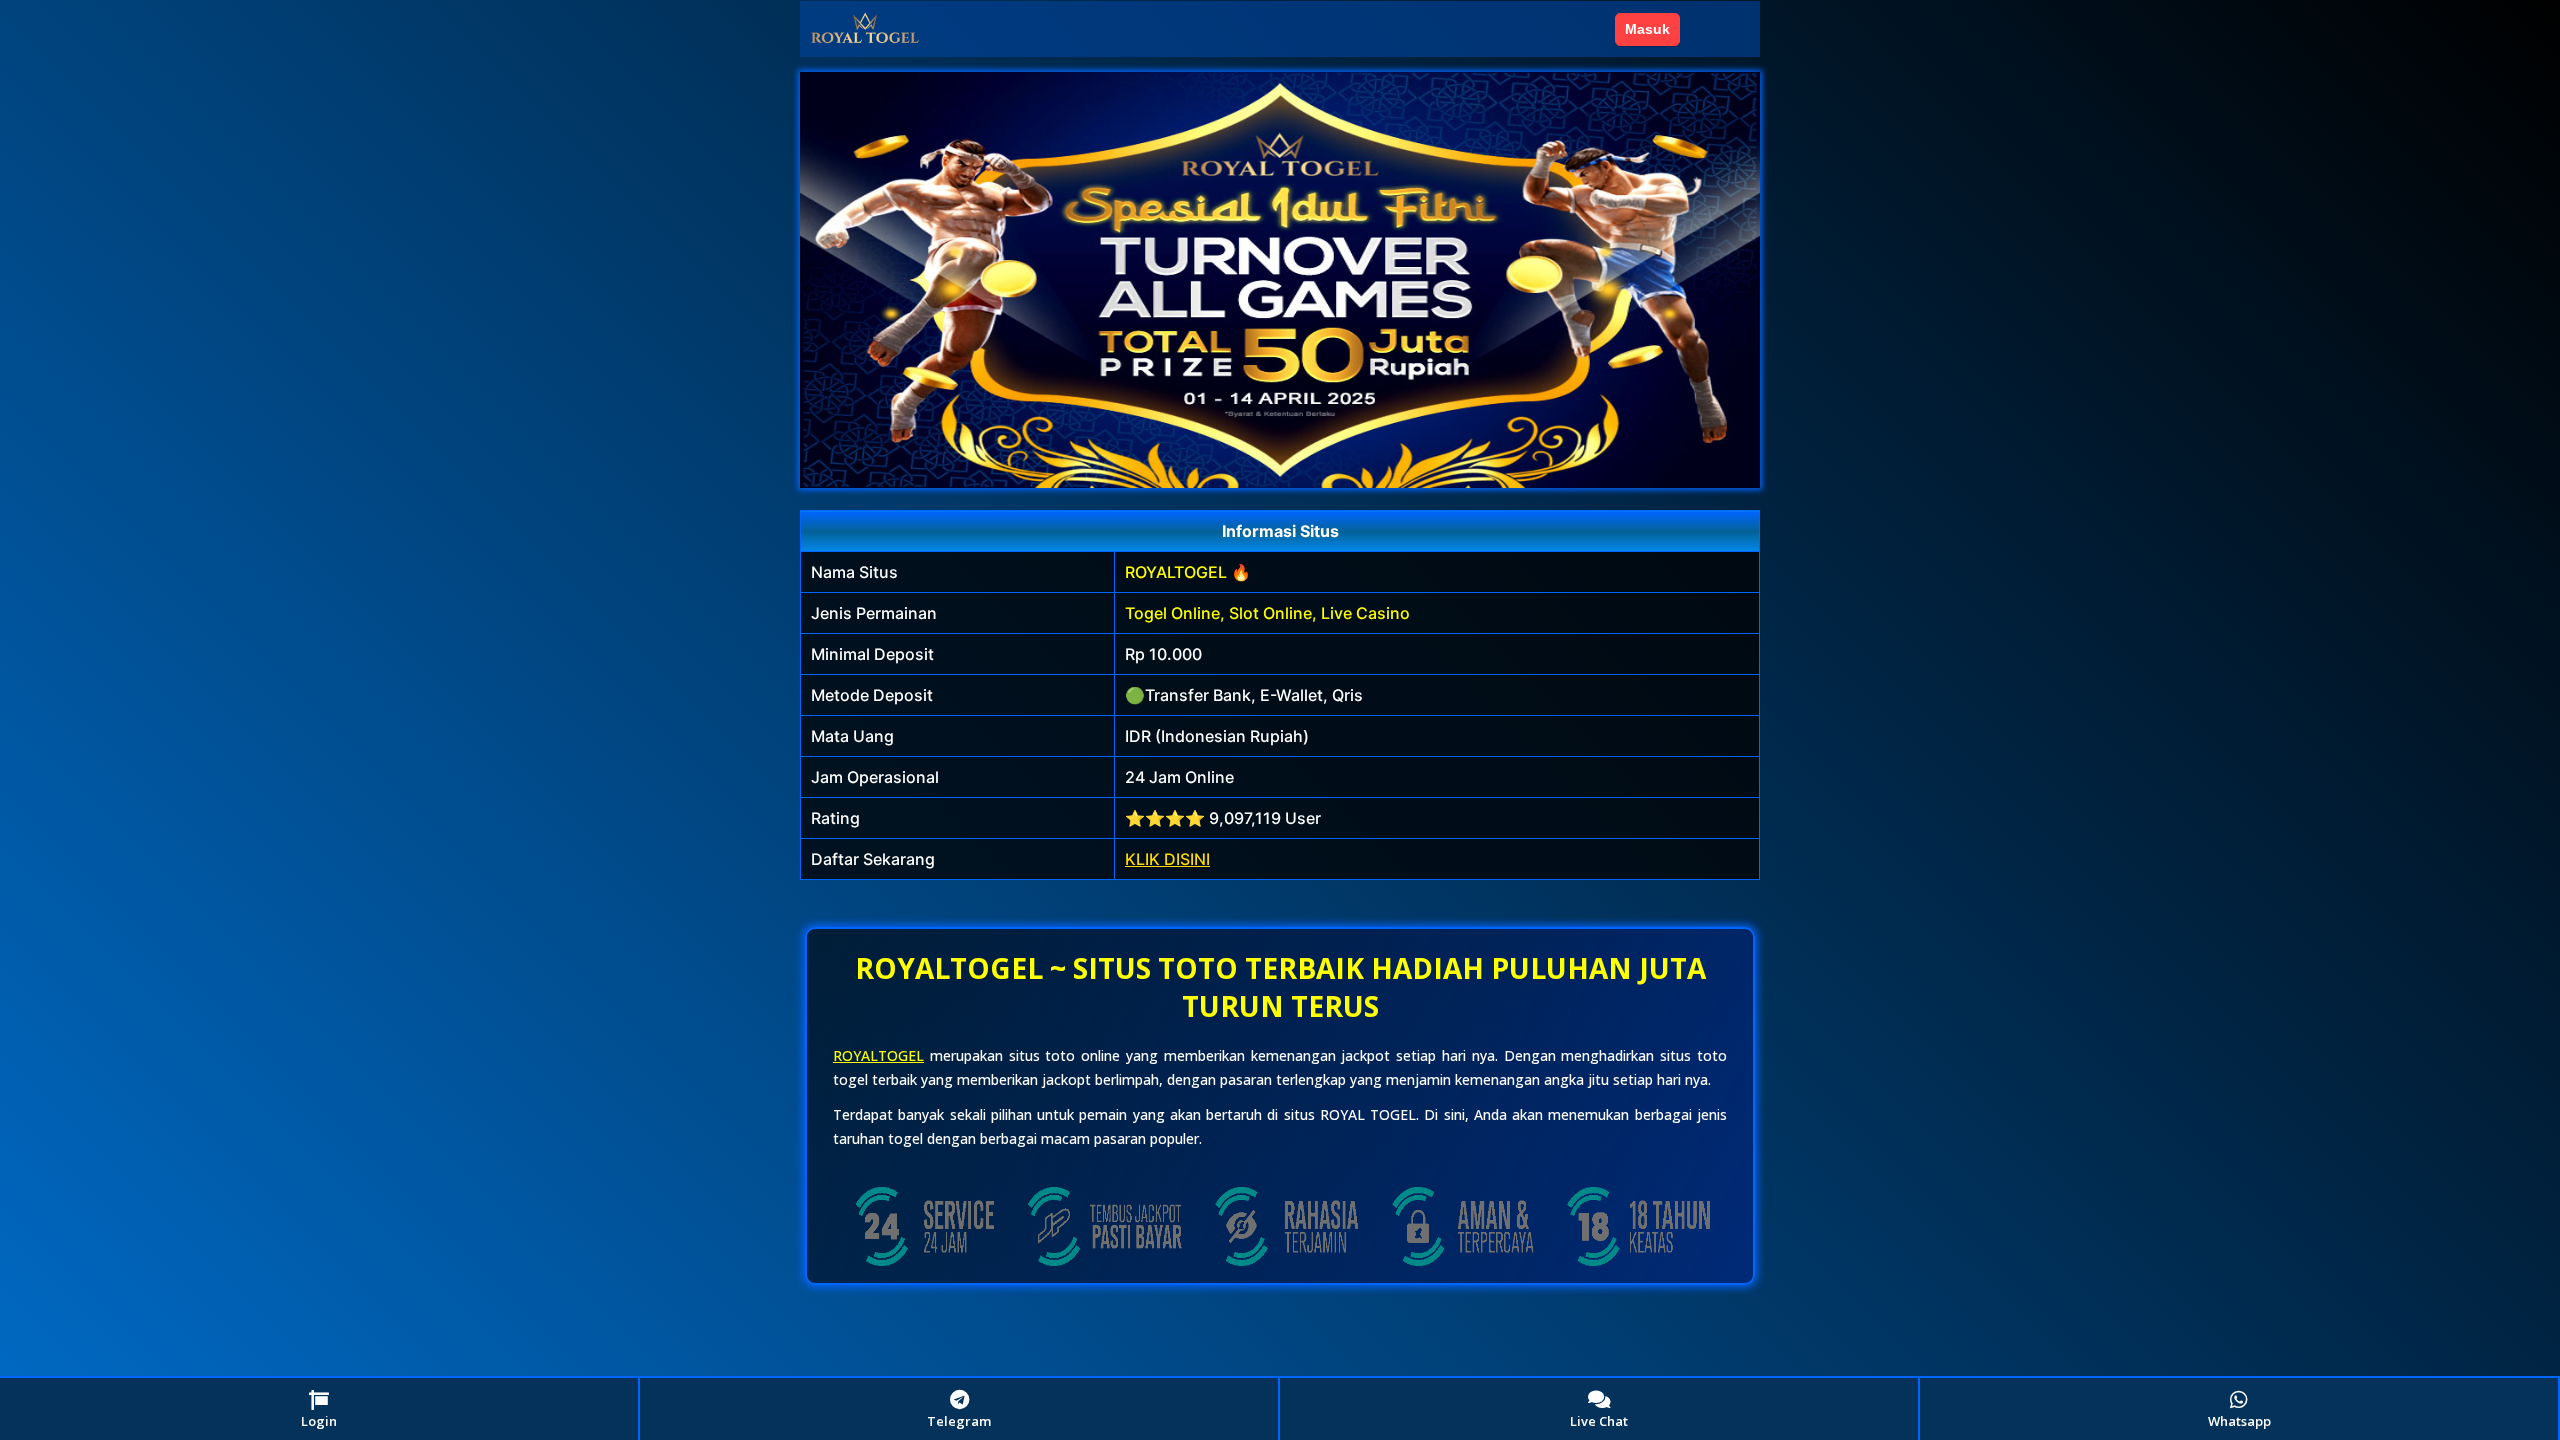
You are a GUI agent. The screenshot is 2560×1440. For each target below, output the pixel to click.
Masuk (1647, 29)
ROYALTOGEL (878, 1055)
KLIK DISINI (1167, 859)
